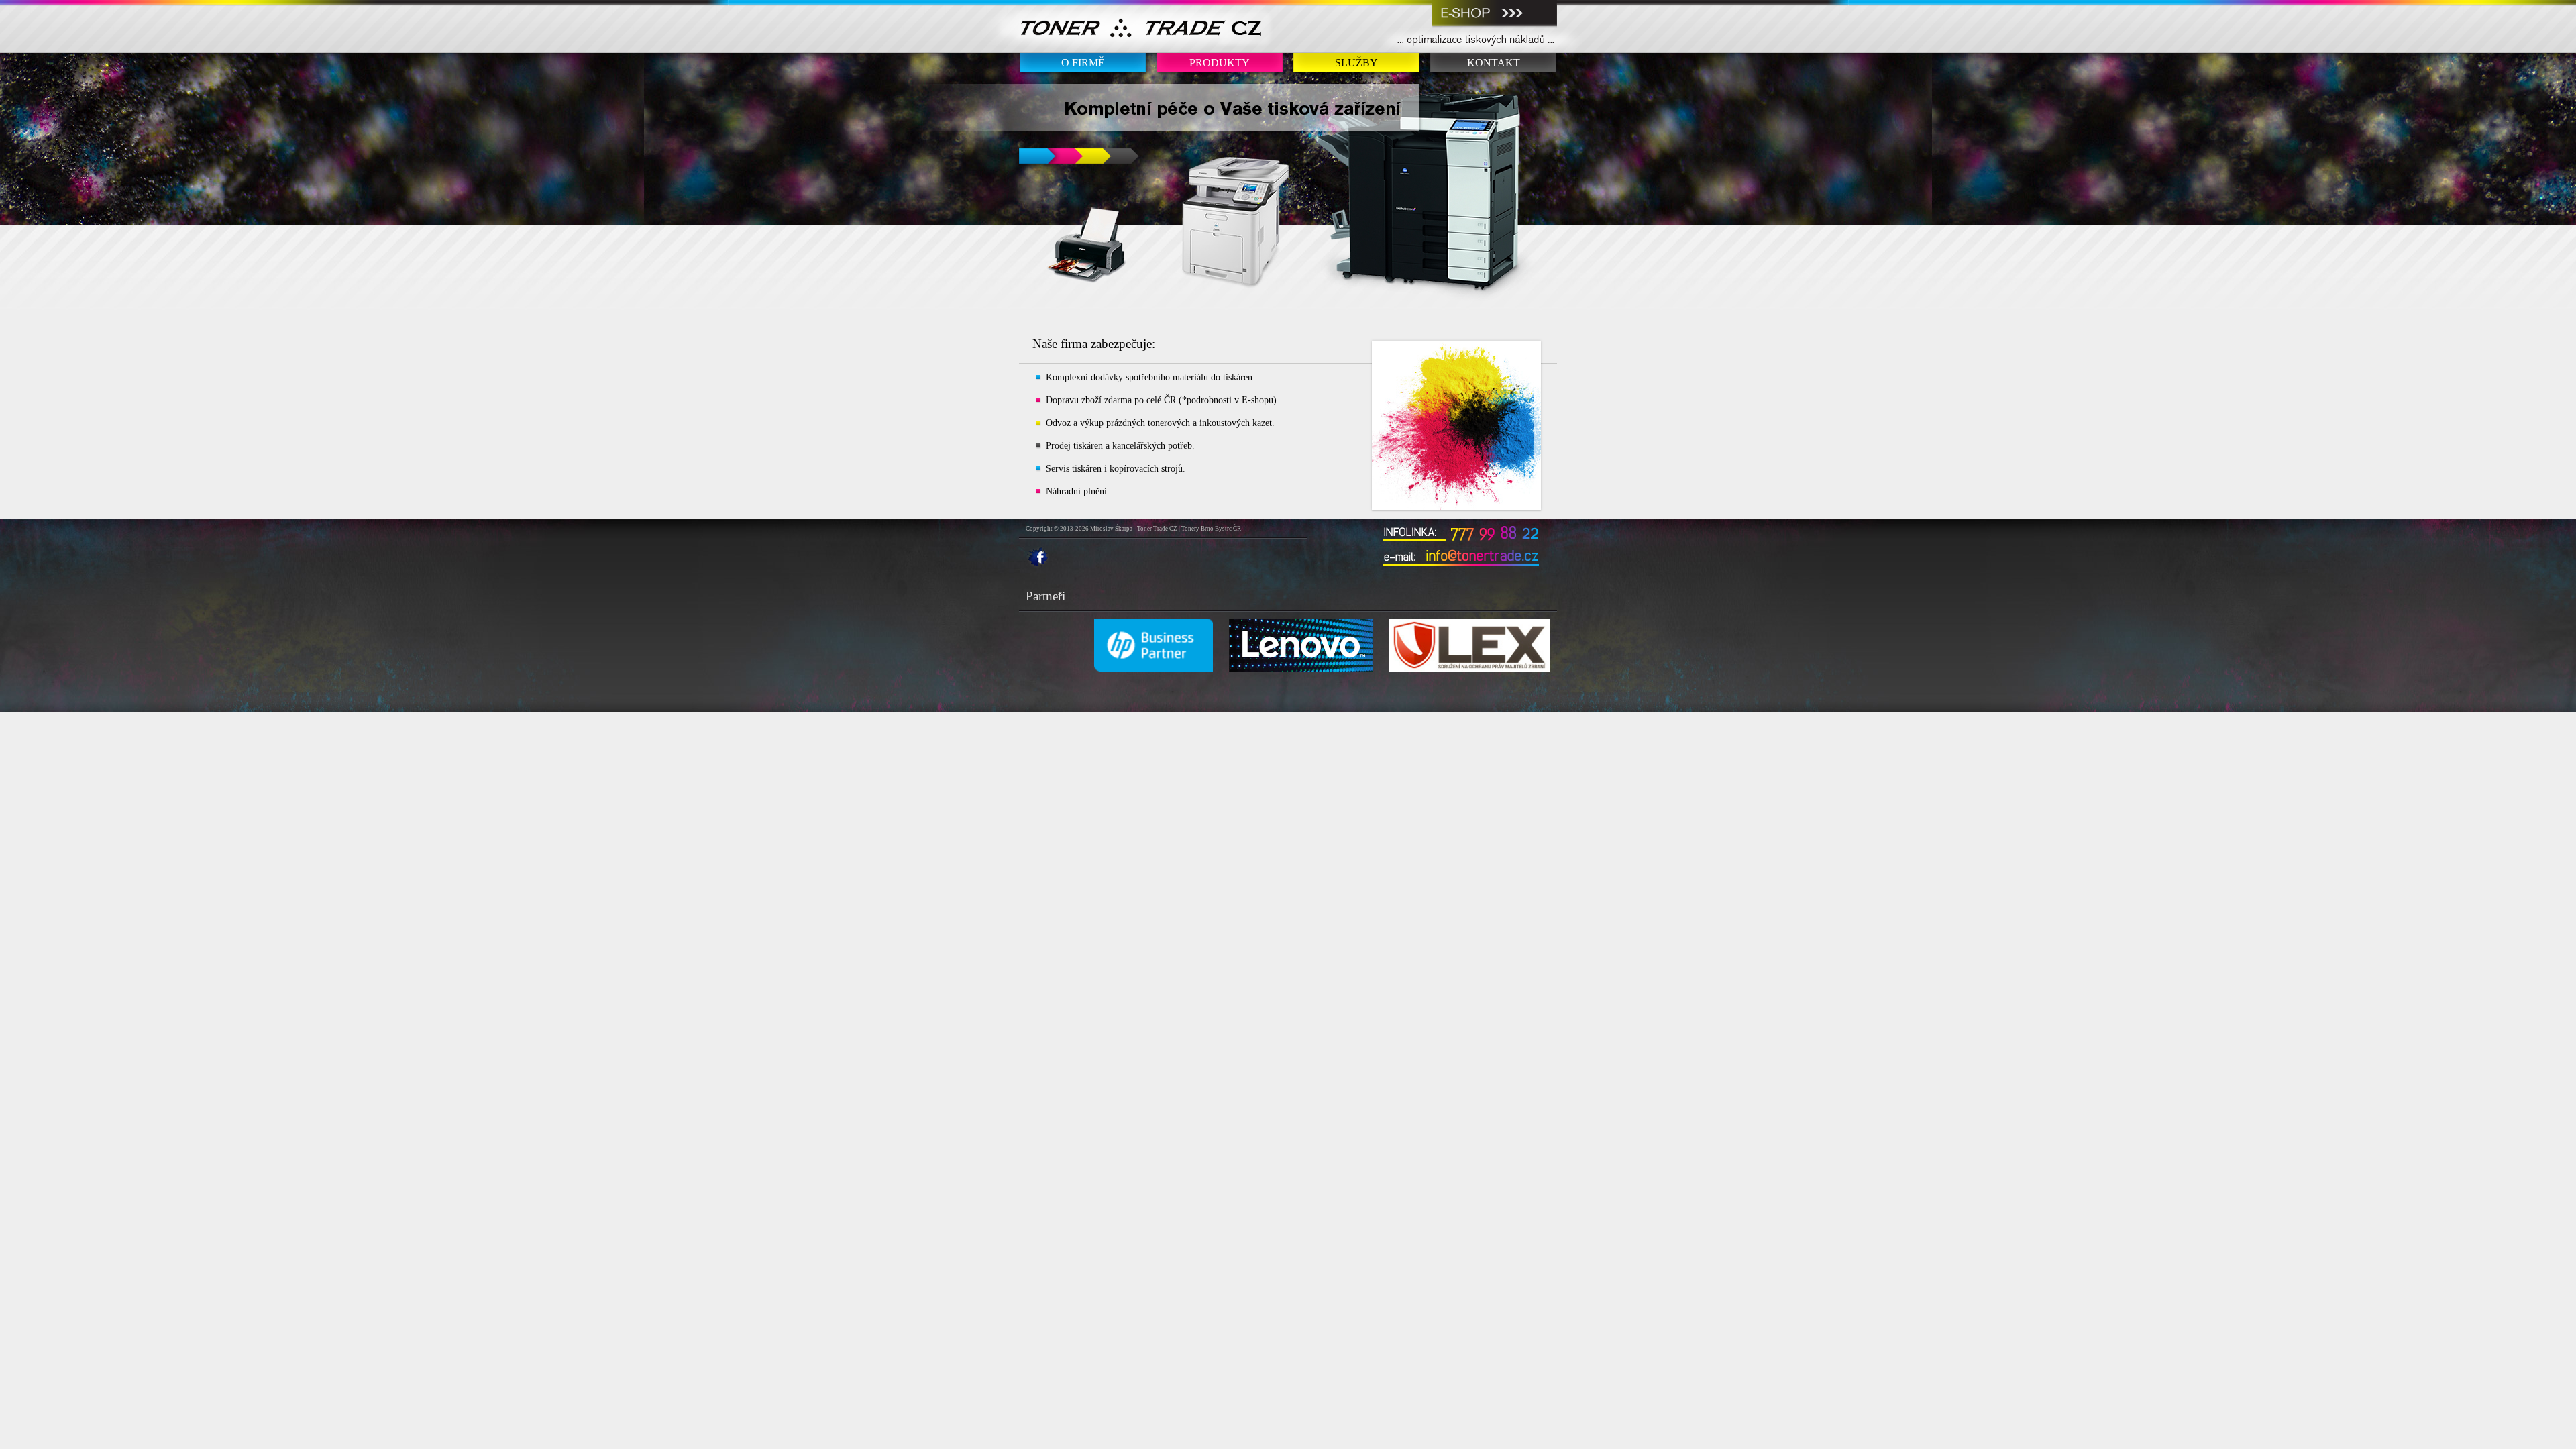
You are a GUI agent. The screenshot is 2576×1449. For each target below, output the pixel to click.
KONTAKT (1494, 63)
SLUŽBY (1356, 63)
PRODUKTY (1220, 63)
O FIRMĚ (1083, 63)
